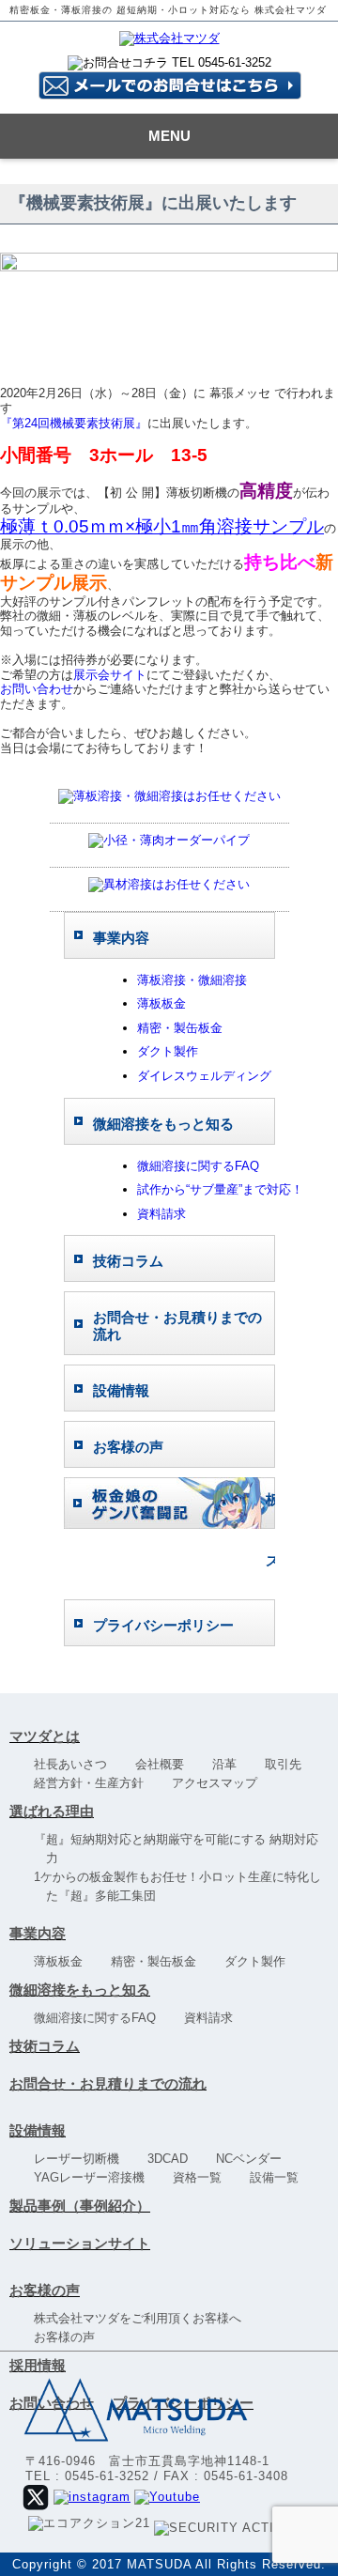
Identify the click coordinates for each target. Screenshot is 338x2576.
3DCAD (174, 2159)
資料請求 (161, 1214)
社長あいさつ (77, 1764)
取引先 (289, 1764)
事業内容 (38, 1933)
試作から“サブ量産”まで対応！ (220, 1189)
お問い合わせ (37, 689)
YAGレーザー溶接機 (95, 2177)
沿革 (230, 1764)
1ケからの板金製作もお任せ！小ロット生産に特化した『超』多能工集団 (184, 1886)
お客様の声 (45, 2290)
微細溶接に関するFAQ (198, 1166)
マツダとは (45, 1736)
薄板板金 (161, 1003)
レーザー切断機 (83, 2159)
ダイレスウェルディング (204, 1076)
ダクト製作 (168, 1051)
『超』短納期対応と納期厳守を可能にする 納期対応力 (182, 1849)
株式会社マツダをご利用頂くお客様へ (144, 2318)
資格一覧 (203, 2177)
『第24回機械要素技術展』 (74, 423)
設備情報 (38, 2130)
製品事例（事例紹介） (80, 2206)
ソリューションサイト (80, 2243)
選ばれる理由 (52, 1811)
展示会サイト (110, 675)
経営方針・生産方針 (95, 1783)
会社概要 (166, 1764)
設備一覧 (280, 2177)
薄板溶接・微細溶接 (192, 980)
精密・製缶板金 (180, 1028)
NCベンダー (255, 2159)
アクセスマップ (221, 1783)
